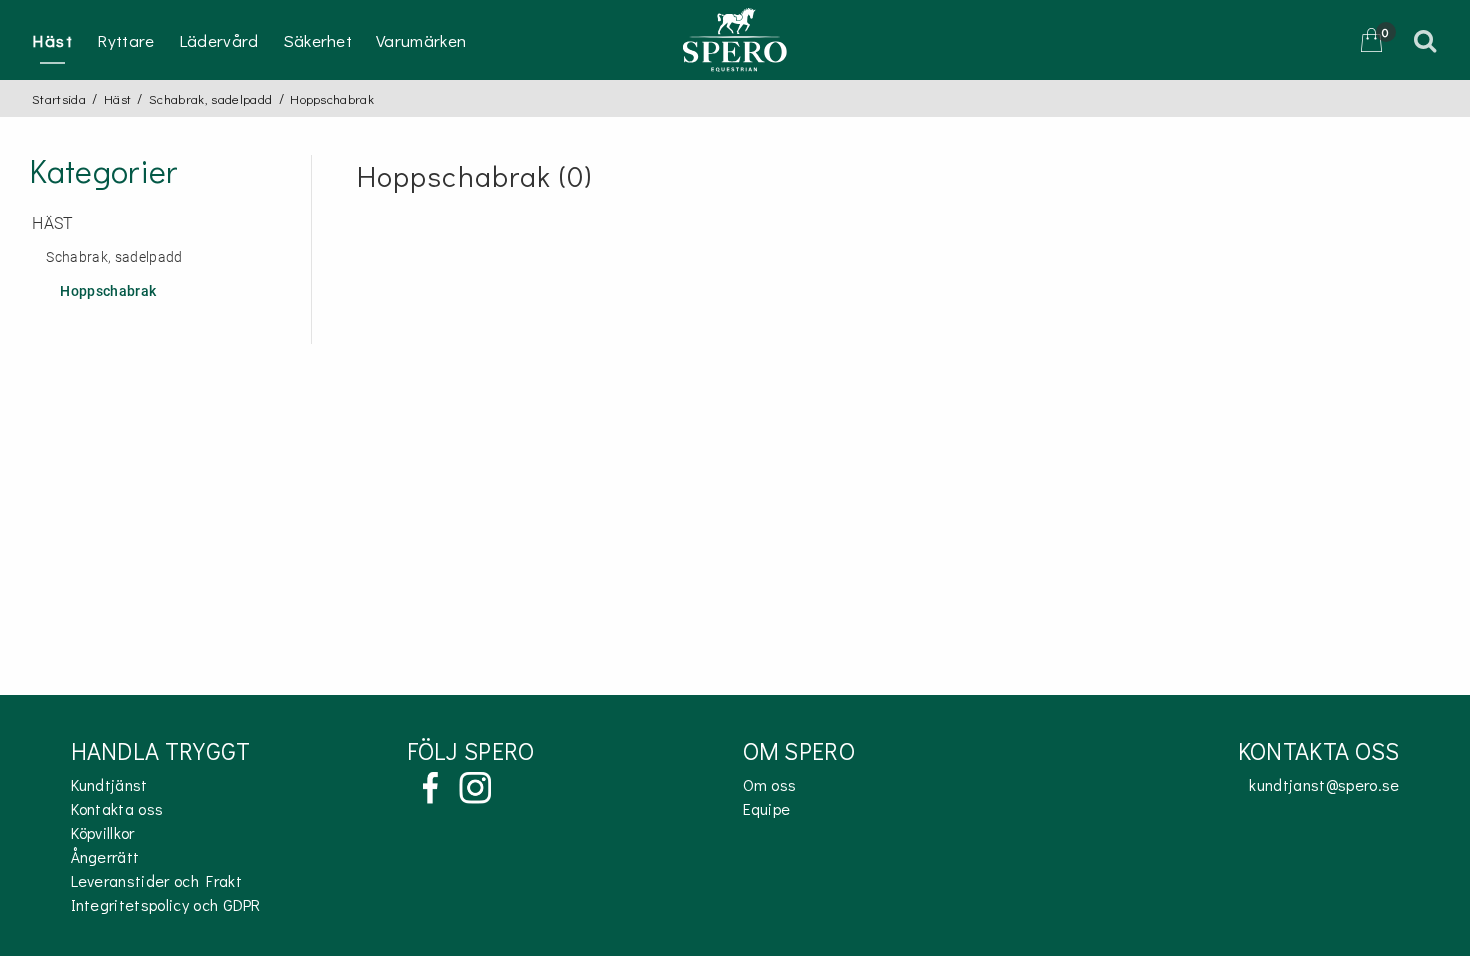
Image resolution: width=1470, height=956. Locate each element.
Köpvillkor (103, 832)
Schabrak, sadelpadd (210, 98)
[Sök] (1428, 40)
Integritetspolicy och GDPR (166, 904)
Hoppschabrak (108, 291)
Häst (52, 40)
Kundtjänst (109, 784)
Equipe (767, 808)
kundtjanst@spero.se (1324, 784)
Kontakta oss (117, 808)
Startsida (59, 98)
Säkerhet (318, 40)
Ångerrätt (105, 856)
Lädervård (219, 40)
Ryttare (125, 40)
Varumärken (421, 40)
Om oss (770, 784)
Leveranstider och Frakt (156, 880)
